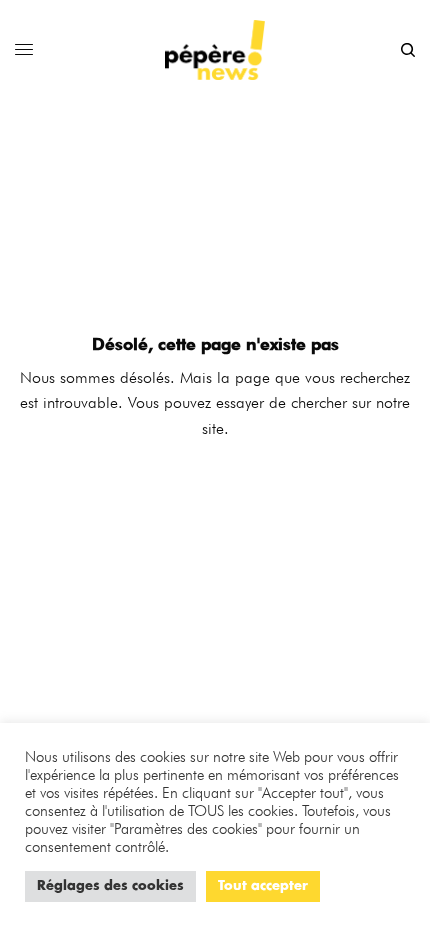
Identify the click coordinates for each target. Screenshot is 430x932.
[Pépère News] (215, 50)
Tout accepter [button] (263, 886)
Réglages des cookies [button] (110, 886)
